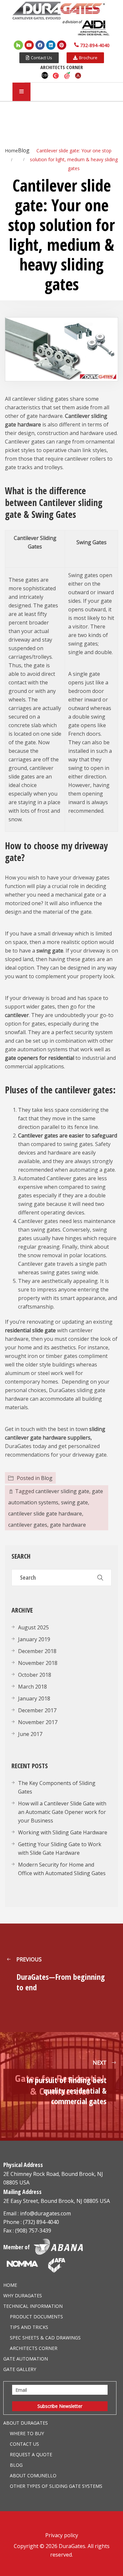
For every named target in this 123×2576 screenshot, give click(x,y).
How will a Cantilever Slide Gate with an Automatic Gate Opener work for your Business (62, 1812)
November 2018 (38, 1663)
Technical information (33, 2306)
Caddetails (56, 75)
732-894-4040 (95, 45)
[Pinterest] (62, 45)
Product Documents (36, 2317)
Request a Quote (31, 2454)
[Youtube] (29, 45)
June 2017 (30, 1734)
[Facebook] (40, 45)
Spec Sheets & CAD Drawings (45, 2338)
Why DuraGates (23, 2295)
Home (10, 2285)
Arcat (78, 75)
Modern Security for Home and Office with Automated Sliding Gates (62, 1869)
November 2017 (38, 1722)
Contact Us (24, 2444)
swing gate (74, 1502)
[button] (39, 58)
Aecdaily (67, 75)
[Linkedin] (51, 45)
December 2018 (37, 1651)
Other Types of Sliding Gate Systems (56, 2486)
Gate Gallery (20, 2369)
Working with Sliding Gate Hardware (63, 1832)
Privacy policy (62, 2535)
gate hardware (68, 1525)
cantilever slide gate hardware (45, 1514)
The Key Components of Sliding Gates (57, 1787)
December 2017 (37, 1710)
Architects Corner (34, 2348)
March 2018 (32, 1687)
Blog (47, 1478)
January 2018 (34, 1698)
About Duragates (26, 2423)
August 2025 (33, 1627)
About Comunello (33, 2475)
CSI (45, 75)
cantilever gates (28, 1525)
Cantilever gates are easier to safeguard (68, 1135)
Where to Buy (27, 2433)
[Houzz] (18, 45)
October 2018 (35, 1675)
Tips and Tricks (29, 2327)
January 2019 (34, 1639)
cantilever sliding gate (62, 1491)
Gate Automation (26, 2359)
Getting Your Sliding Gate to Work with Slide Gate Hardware (60, 1849)
